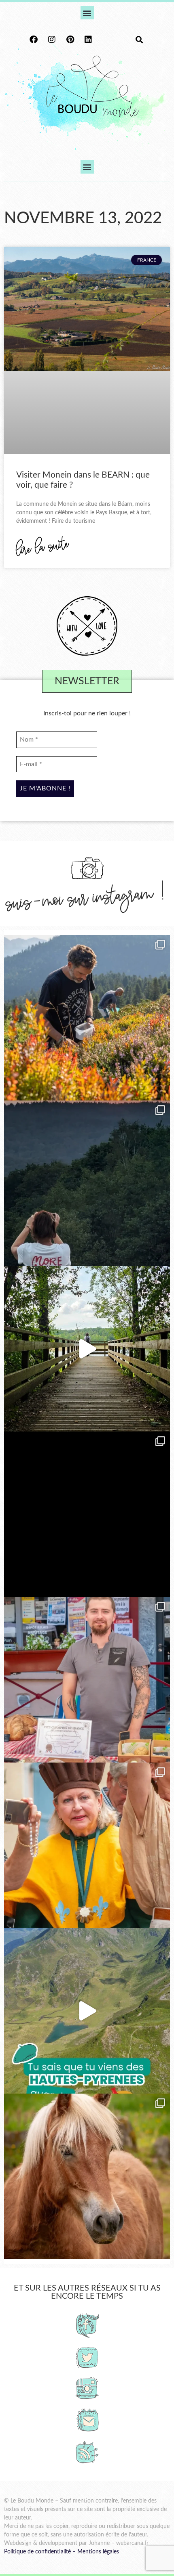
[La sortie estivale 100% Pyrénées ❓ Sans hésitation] (87, 1018)
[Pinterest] (70, 40)
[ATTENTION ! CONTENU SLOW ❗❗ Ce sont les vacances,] (87, 1349)
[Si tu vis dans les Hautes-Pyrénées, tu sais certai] (87, 2011)
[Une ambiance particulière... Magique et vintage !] (87, 1183)
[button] (87, 13)
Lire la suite (43, 548)
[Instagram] (52, 40)
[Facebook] (34, 40)
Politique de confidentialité (37, 2552)
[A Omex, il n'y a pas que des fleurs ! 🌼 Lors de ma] (87, 2176)
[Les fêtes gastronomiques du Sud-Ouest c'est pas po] (87, 1680)
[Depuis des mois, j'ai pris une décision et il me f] (87, 1514)
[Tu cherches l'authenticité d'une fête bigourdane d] (87, 1845)
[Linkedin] (88, 40)
